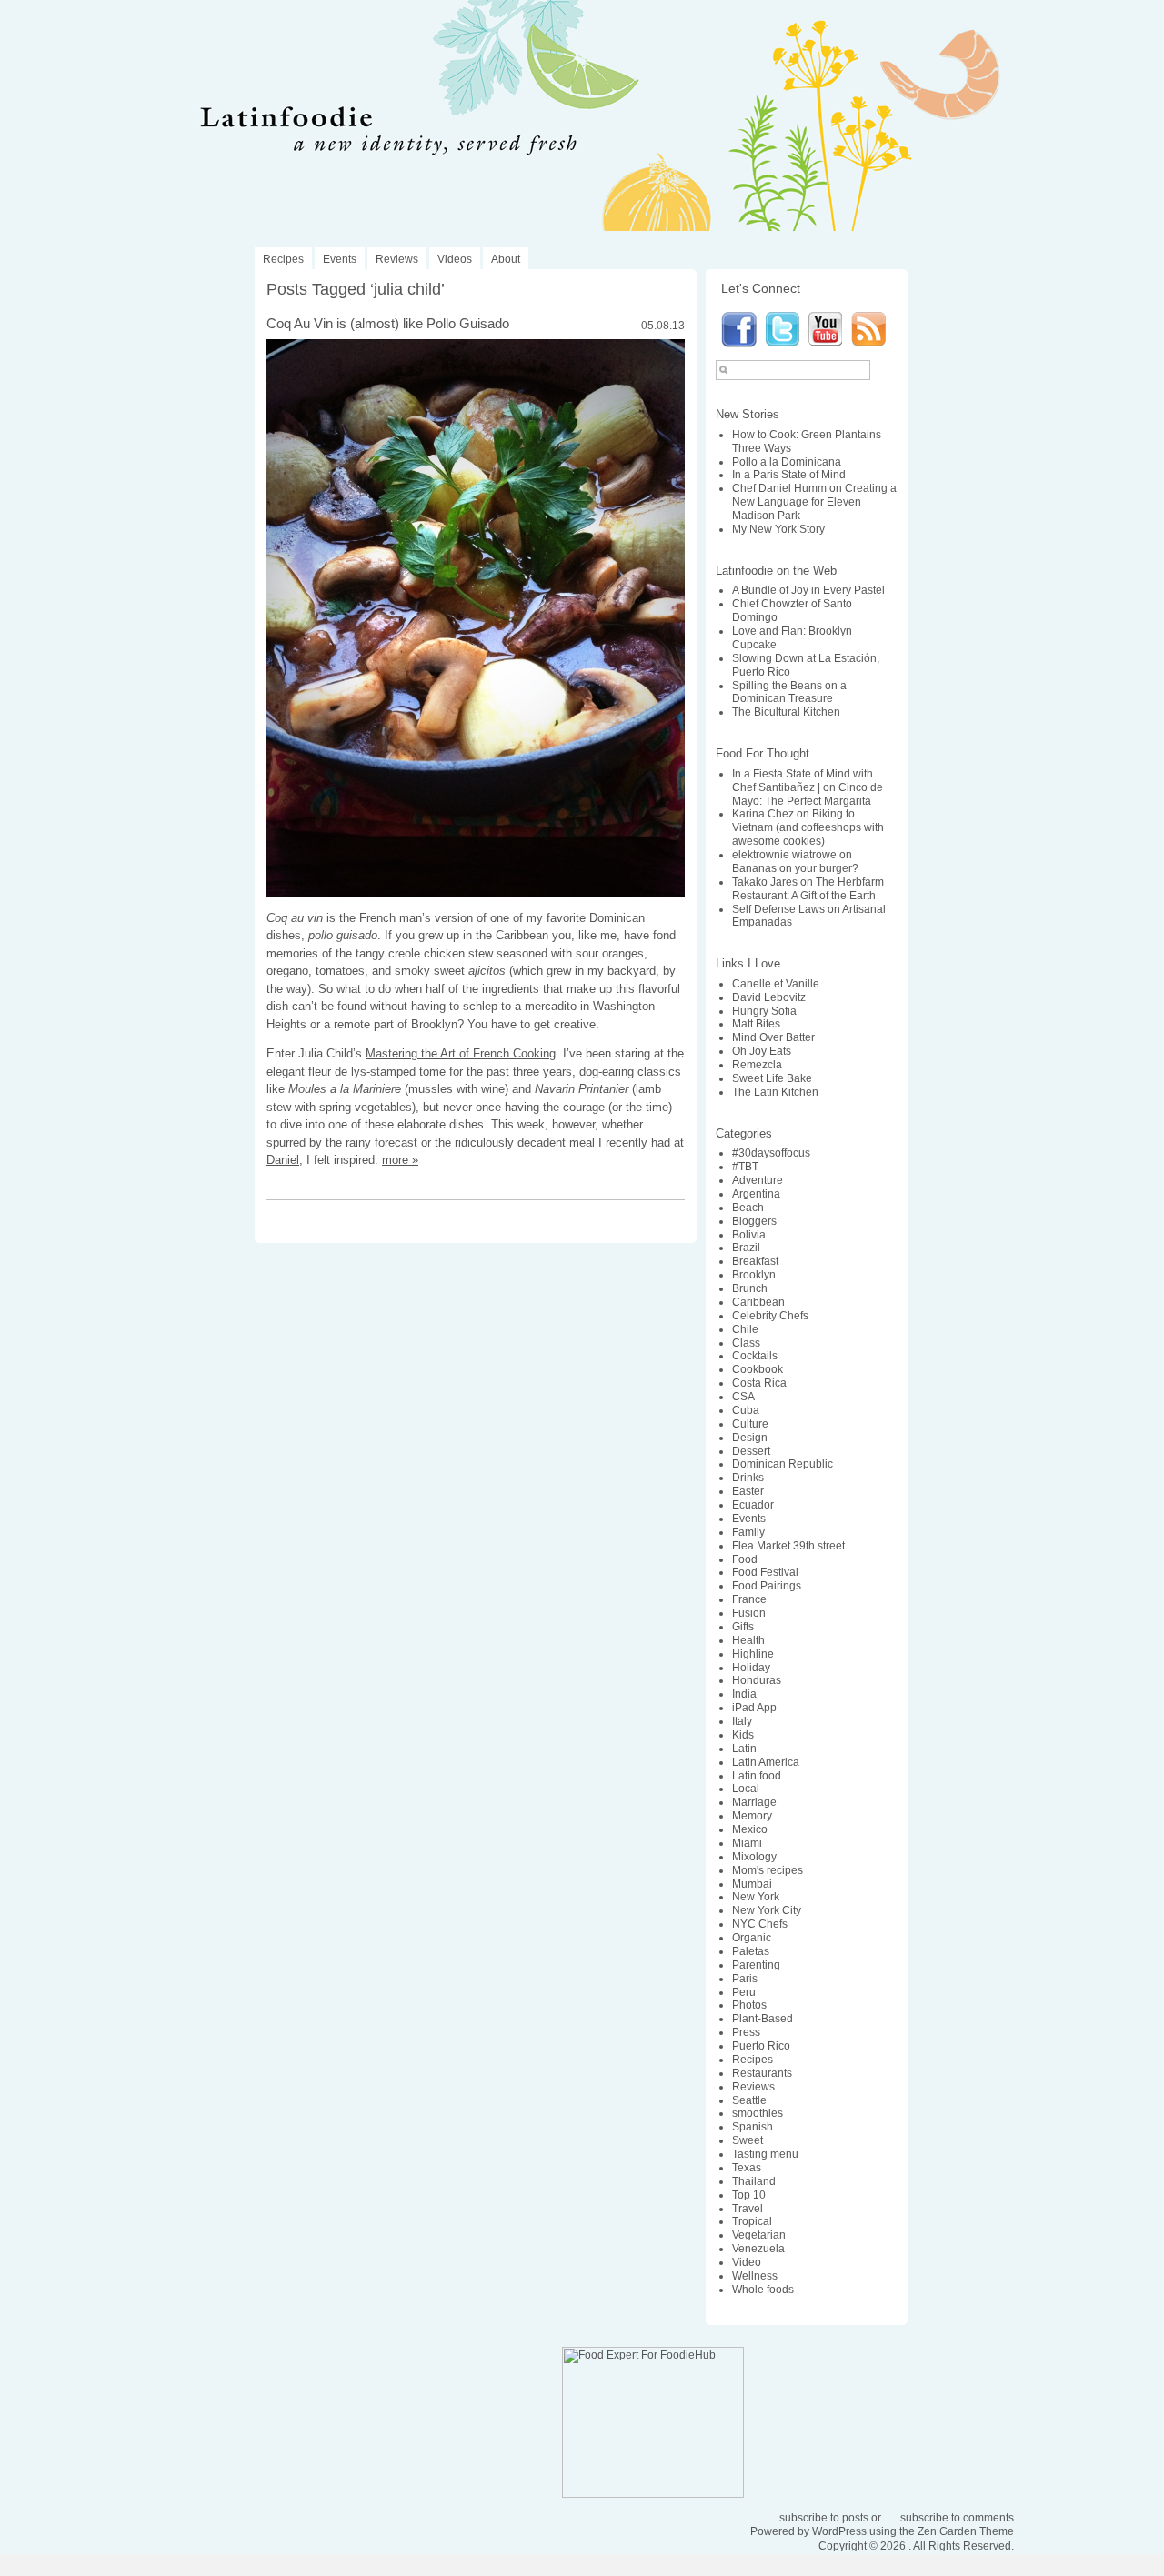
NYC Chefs (760, 1924)
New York (756, 1897)
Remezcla (757, 1065)
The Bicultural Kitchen (786, 712)
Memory (752, 1816)
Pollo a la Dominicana (787, 462)
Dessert (751, 1451)
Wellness (755, 2276)
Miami (747, 1843)
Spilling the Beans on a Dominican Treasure (789, 692)
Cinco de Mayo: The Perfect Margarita (808, 794)
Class (746, 1343)
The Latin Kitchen (775, 1092)
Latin (744, 1749)
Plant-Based (763, 2019)
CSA (743, 1397)
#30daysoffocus (771, 1153)
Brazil (746, 1248)
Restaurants (762, 2073)
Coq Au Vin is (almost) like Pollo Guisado (388, 323)
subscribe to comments (957, 2518)
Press (746, 2032)
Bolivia (749, 1235)
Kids (743, 1735)
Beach (748, 1208)
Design (750, 1438)
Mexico (750, 1829)
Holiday (751, 1668)
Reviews (397, 259)
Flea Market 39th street (788, 1546)
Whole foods (763, 2290)
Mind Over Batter (773, 1037)
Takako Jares (765, 882)
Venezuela (758, 2249)
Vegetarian (759, 2235)
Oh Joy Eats (762, 1051)
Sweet (748, 2140)
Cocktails (755, 1356)
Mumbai (752, 1884)
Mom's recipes (768, 1870)
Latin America (766, 1762)
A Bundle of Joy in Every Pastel (808, 590)
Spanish (753, 2127)
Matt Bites (756, 1024)
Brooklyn (754, 1275)
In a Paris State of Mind (789, 475)
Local (746, 1789)
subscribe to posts (824, 2518)
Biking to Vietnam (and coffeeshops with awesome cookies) (808, 827)
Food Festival (765, 1572)
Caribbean (758, 1302)
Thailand (754, 2181)
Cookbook (758, 1369)
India (744, 1694)
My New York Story (778, 529)
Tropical (752, 2221)
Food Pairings (767, 1586)
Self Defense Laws (778, 909)
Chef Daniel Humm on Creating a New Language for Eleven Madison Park (814, 502)
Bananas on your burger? (795, 868)
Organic (752, 1938)
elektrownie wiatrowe (784, 855)
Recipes (283, 259)
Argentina (756, 1194)
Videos (455, 259)
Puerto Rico (761, 2046)
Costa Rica (759, 1383)
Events (340, 259)
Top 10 (749, 2195)
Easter (748, 1491)
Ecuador (753, 1505)
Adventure (758, 1180)
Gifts (743, 1627)
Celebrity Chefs (770, 1316)
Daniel (283, 1160)
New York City (767, 1910)
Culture (750, 1424)
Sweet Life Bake (772, 1078)
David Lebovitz (769, 997)
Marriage (754, 1802)
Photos (749, 2005)
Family (748, 1532)
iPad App (754, 1708)
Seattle (749, 2100)
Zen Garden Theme (966, 2531)
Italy (742, 1721)
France (749, 1599)
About (506, 259)
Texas (747, 2168)
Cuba (746, 1410)
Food (745, 1559)
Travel (748, 2209)
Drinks (748, 1478)
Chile (745, 1329)
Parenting (756, 1965)
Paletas (751, 1951)
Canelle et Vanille (776, 984)
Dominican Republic (783, 1464)
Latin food (757, 1776)
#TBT (745, 1167)
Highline (753, 1654)
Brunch (750, 1288)
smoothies (758, 2113)
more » (400, 1160)
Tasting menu (765, 2154)
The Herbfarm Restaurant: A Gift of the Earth (808, 889)
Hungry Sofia (764, 1011)
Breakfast (755, 1261)
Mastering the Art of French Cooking (461, 1053)
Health (748, 1640)
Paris (745, 1979)
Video (747, 2262)
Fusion (749, 1613)
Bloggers (754, 1221)
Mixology (754, 1857)
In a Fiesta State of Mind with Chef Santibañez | (803, 781)
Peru (744, 1992)
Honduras (757, 1680)
